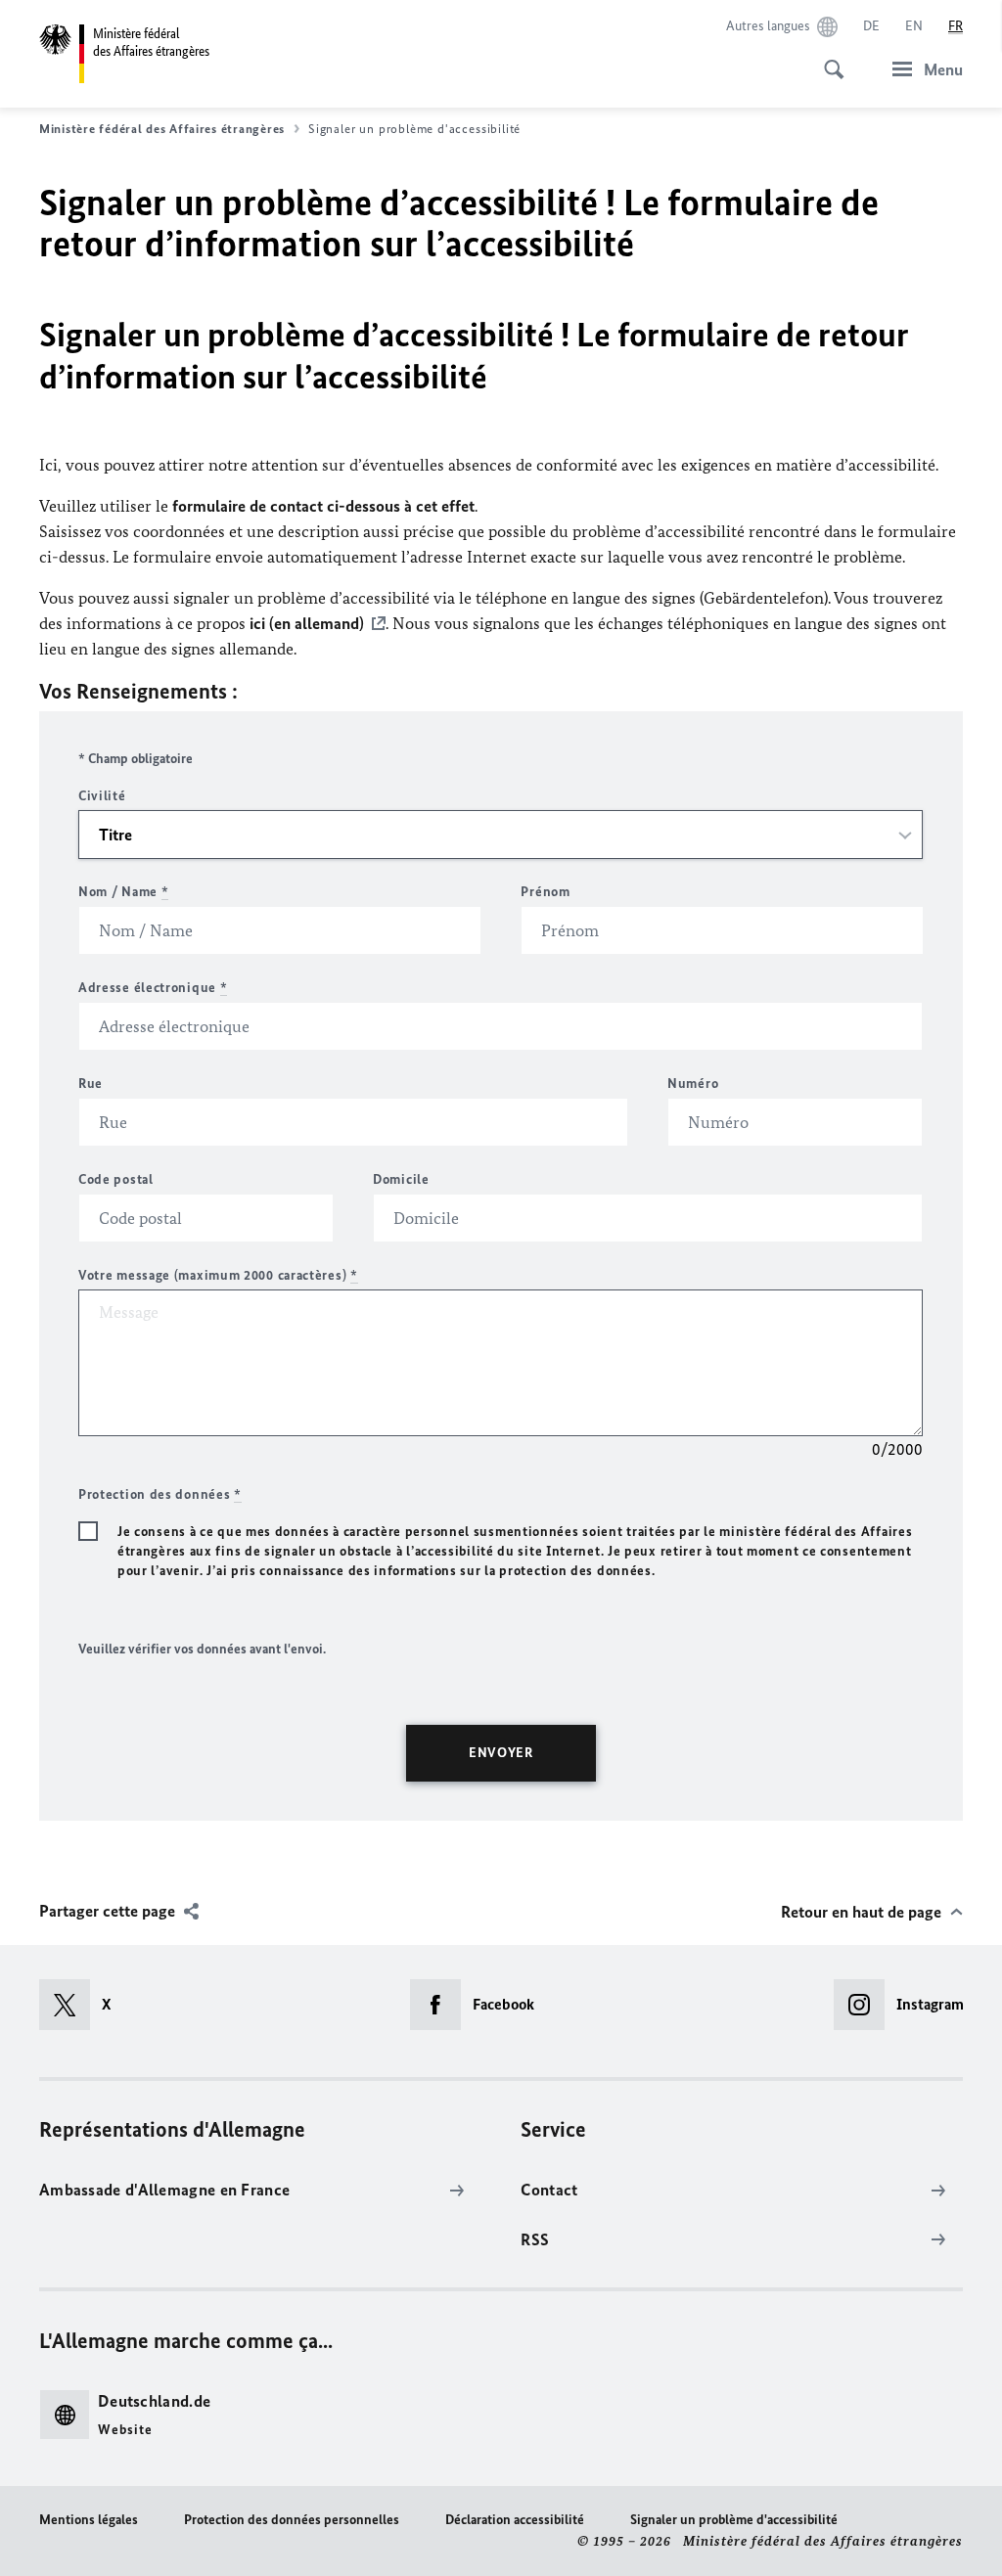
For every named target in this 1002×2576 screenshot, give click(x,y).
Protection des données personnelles (292, 2520)
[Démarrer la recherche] (828, 59)
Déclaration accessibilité (515, 2520)
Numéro (693, 1084)
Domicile (401, 1179)
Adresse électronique (153, 988)
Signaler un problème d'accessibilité (734, 2520)
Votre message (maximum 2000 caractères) (218, 1275)
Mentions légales (89, 2520)
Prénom (545, 892)
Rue (91, 1084)
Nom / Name (123, 892)
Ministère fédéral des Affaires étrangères (162, 129)
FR (956, 26)
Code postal (116, 1179)
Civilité (102, 796)
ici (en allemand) (307, 623)
